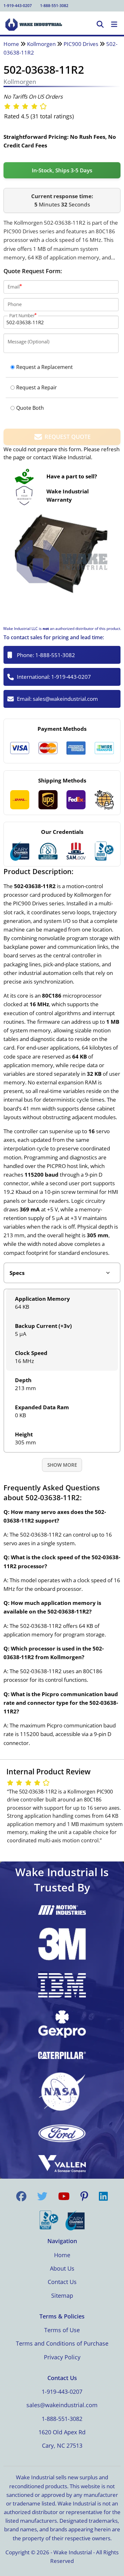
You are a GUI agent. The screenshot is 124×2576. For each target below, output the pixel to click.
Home (11, 44)
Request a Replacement (45, 367)
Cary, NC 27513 (62, 2445)
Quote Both (30, 408)
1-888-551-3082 (54, 6)
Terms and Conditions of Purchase (62, 2343)
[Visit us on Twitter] (42, 2196)
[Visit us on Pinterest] (84, 2196)
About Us (62, 2268)
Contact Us (62, 2282)
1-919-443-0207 (18, 6)
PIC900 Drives (81, 44)
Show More (62, 1465)
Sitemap (62, 2295)
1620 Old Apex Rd (62, 2432)
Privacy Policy (62, 2357)
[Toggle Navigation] (114, 25)
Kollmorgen (41, 44)
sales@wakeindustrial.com (65, 699)
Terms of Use (62, 2330)
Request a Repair (37, 387)
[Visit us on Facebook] (21, 2196)
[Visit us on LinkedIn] (103, 2196)
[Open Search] (100, 25)
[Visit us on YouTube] (64, 2196)
